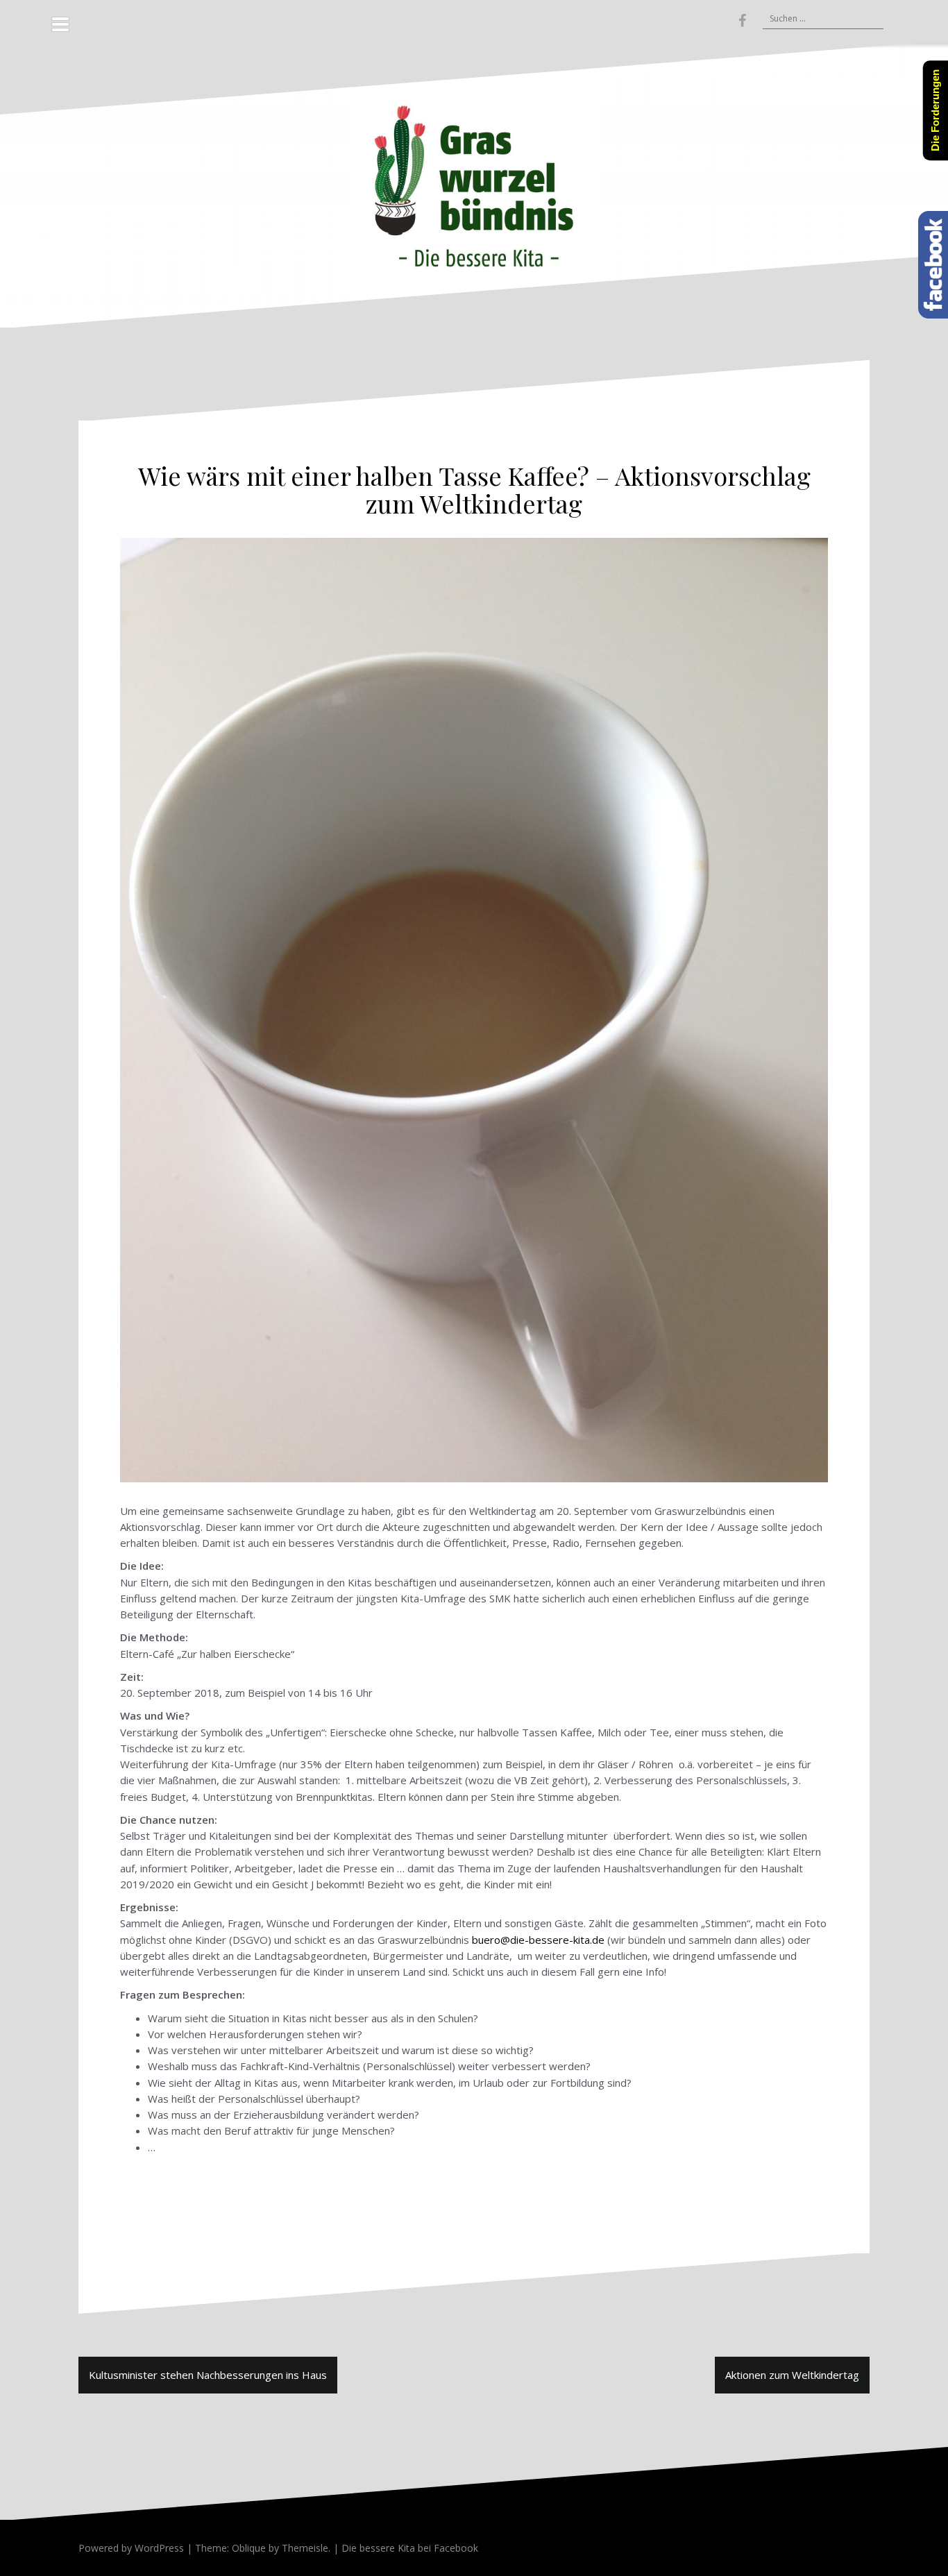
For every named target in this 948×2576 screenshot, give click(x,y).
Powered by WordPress (131, 2548)
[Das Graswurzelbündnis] (474, 184)
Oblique (249, 2548)
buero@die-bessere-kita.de (538, 1940)
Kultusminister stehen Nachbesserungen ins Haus (208, 2375)
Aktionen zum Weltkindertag (792, 2375)
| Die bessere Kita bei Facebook (404, 2548)
